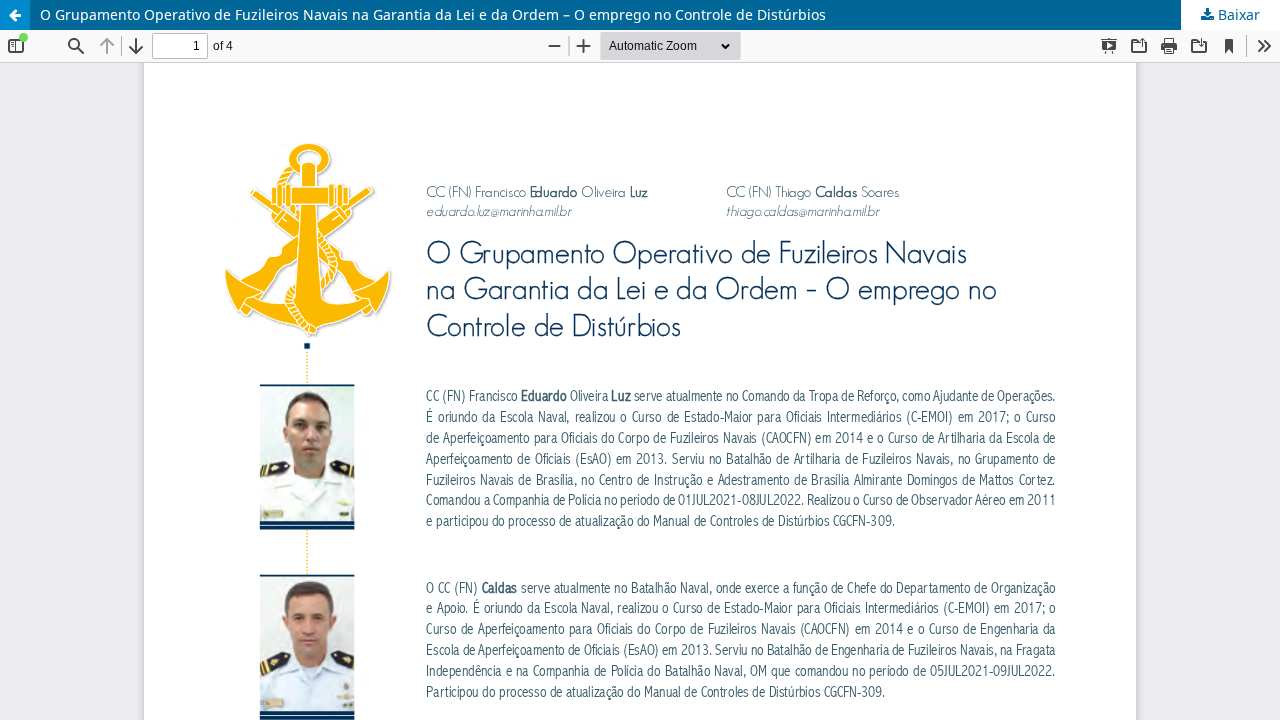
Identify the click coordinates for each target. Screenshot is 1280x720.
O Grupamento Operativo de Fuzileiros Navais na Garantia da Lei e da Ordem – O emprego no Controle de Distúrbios (433, 14)
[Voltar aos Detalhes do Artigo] (15, 15)
